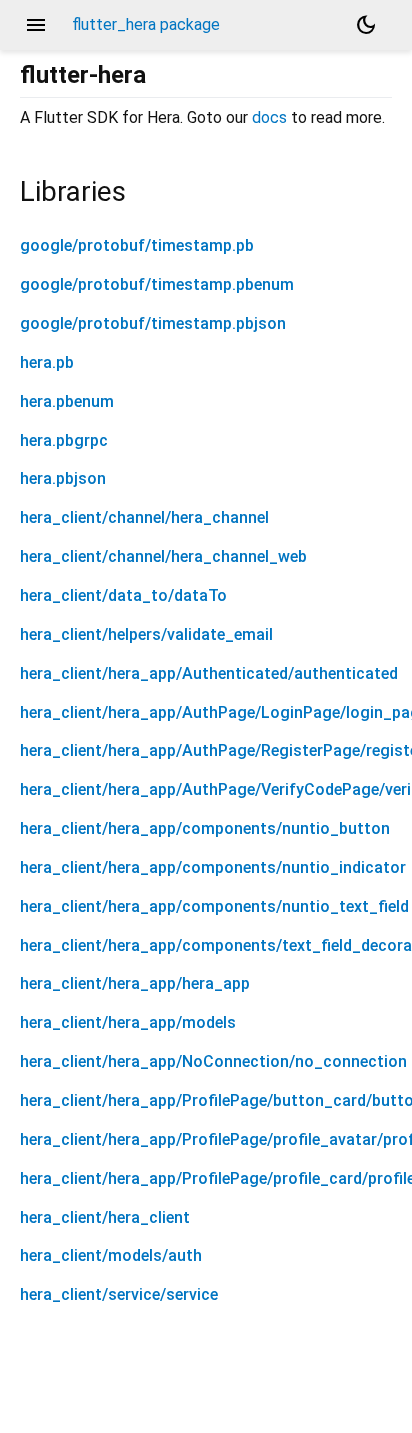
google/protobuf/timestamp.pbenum (157, 284)
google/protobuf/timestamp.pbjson (153, 323)
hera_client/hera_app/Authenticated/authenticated (209, 673)
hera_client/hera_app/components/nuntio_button (205, 828)
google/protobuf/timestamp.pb (137, 245)
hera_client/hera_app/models (128, 1022)
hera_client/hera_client (105, 1217)
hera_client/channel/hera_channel (144, 517)
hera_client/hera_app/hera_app (135, 983)
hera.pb (47, 362)
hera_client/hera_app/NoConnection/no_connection (213, 1061)
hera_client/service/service (119, 1294)
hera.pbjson (63, 478)
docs (269, 117)
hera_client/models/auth (111, 1255)
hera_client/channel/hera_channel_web (163, 556)
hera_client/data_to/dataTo (123, 595)
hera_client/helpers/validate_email (146, 634)
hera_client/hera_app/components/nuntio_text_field (214, 906)
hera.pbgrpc (64, 440)
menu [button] (36, 25)
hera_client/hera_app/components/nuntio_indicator (213, 867)
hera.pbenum (67, 401)
